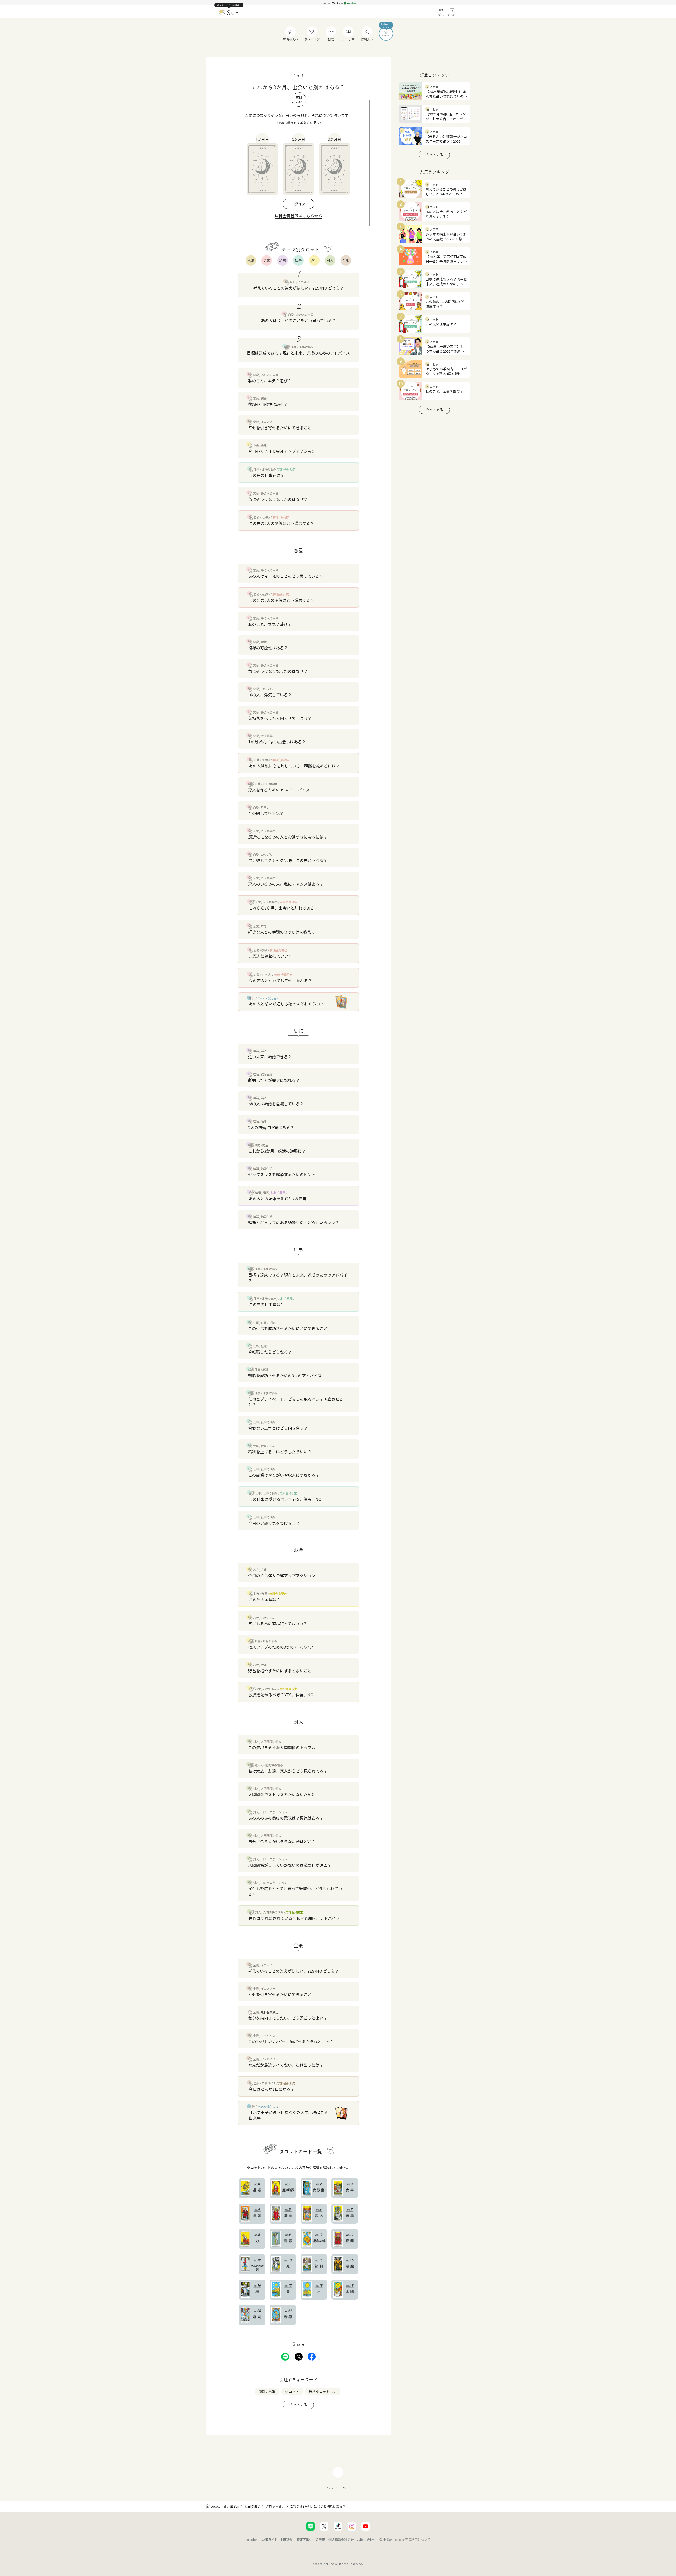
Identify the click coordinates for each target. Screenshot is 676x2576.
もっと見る (299, 2405)
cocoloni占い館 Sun (225, 2506)
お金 (314, 260)
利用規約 (287, 2539)
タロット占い (275, 2506)
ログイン (298, 204)
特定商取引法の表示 (311, 2539)
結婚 (283, 260)
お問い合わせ (367, 2539)
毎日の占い (252, 2506)
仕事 (298, 260)
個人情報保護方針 (341, 2539)
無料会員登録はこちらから (298, 216)
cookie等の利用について (413, 2539)
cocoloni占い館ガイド (262, 2539)
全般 (346, 260)
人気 (251, 260)
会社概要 (386, 2539)
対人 (330, 260)
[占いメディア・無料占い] (229, 13)
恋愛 (267, 260)
